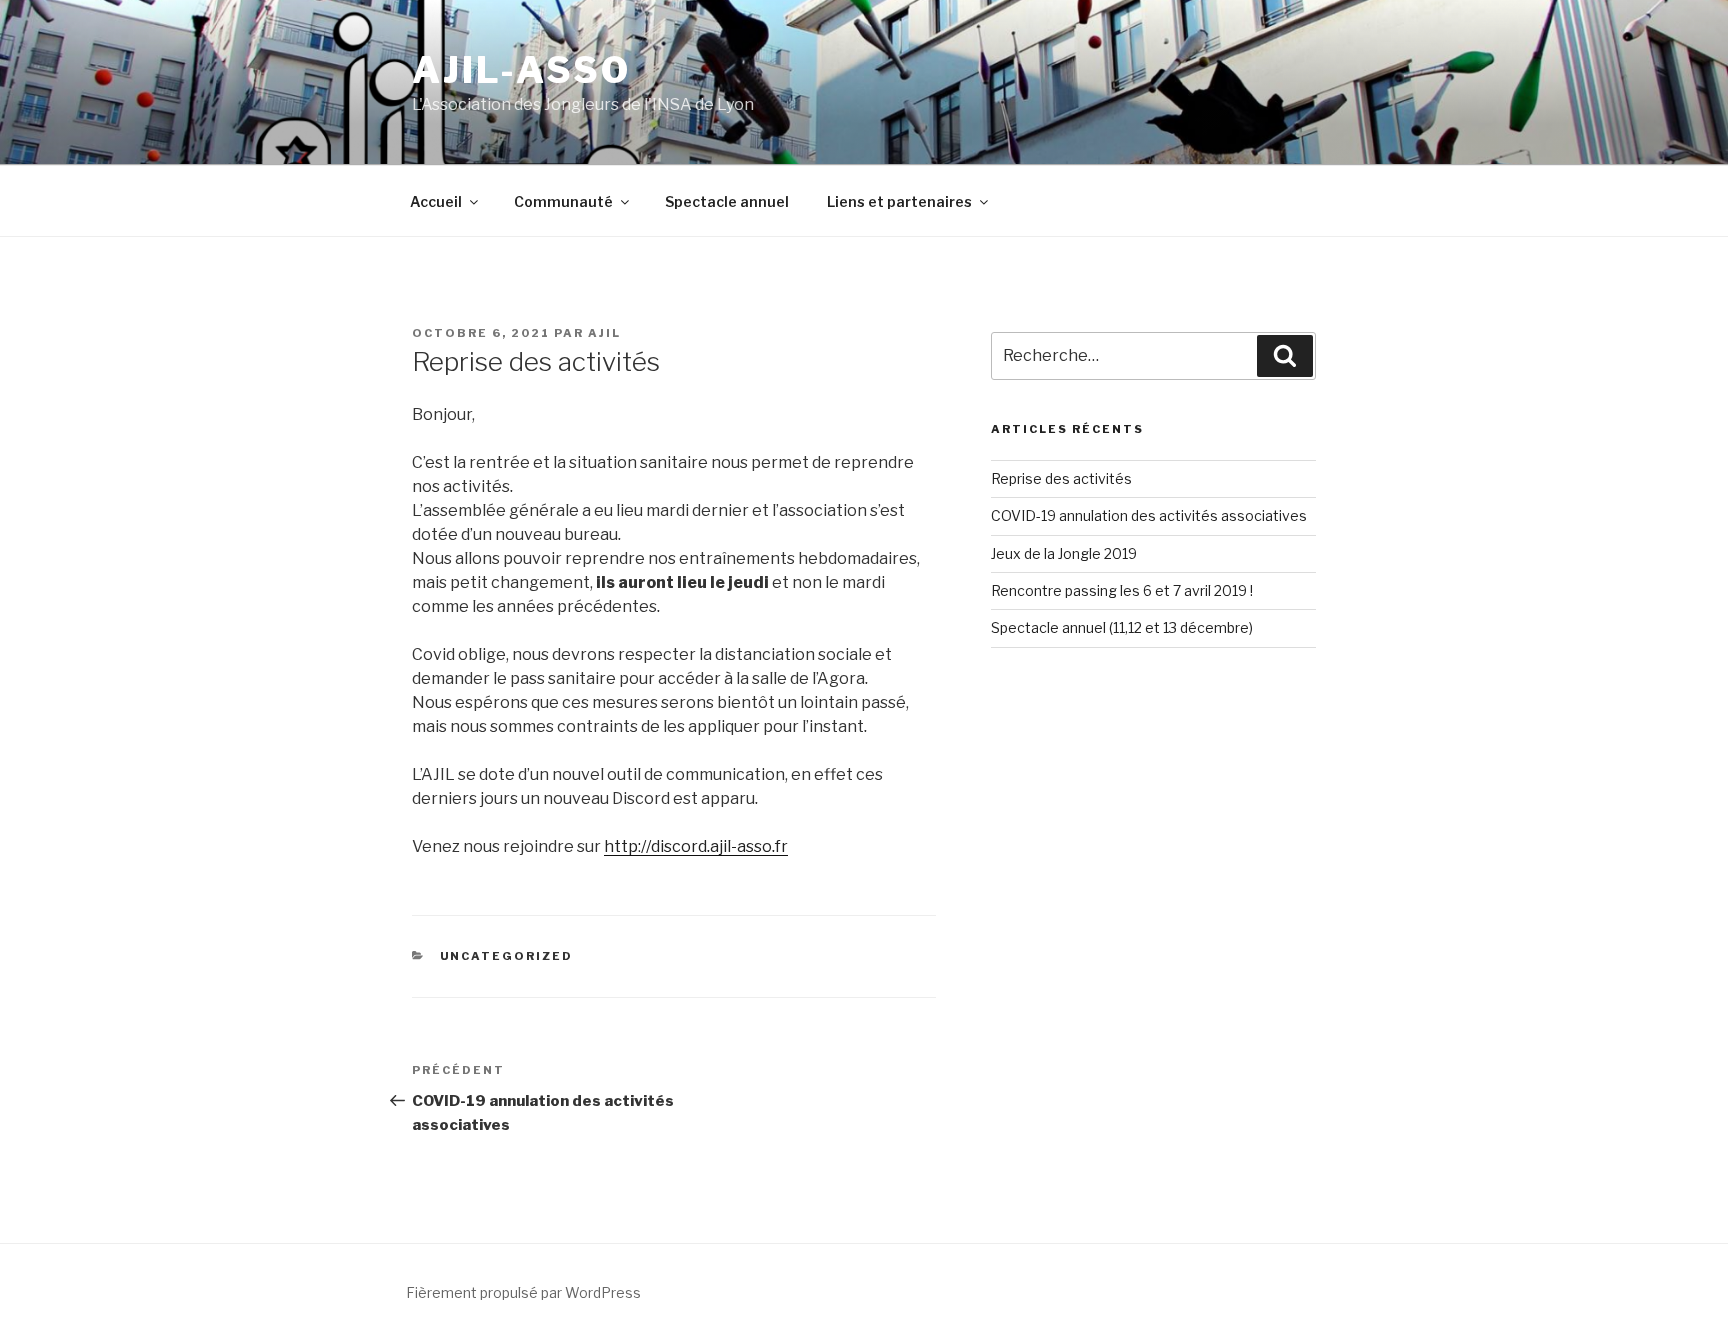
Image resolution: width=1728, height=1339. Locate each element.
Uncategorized (507, 956)
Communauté (563, 201)
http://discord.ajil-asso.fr (696, 846)
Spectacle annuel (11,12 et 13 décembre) (1122, 627)
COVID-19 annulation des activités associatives (1149, 515)
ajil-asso (521, 70)
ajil (604, 333)
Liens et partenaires (899, 201)
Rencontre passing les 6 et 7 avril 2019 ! (1122, 590)
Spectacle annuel (727, 201)
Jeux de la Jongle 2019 (1064, 553)
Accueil (436, 201)
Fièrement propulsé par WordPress (523, 1292)
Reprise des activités (1061, 478)
